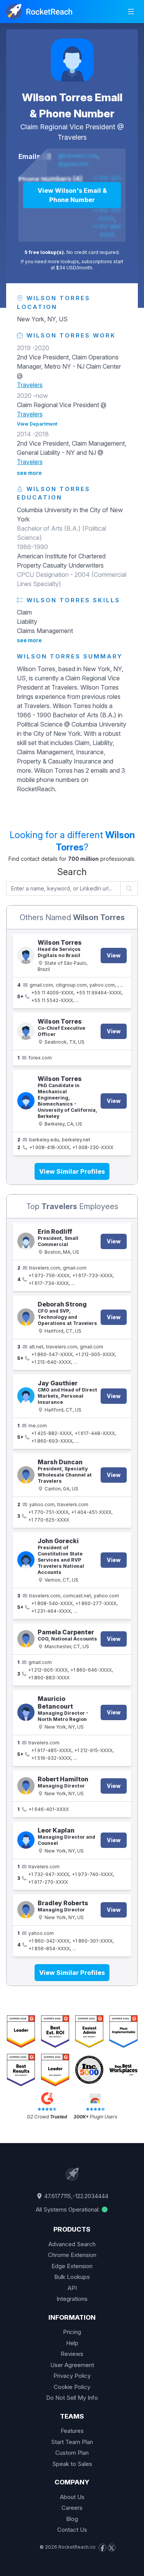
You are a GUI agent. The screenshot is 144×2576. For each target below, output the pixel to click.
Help (72, 2343)
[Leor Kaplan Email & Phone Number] (26, 1840)
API (72, 2288)
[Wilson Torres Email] (26, 1031)
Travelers (72, 137)
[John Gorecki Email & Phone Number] (26, 1560)
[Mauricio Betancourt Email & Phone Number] (26, 1712)
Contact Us (72, 2530)
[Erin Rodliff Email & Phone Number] (26, 1241)
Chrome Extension (72, 2255)
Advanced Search (72, 2244)
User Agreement (72, 2365)
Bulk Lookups (72, 2277)
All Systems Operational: (68, 2209)
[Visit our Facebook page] (103, 2548)
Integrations (72, 2299)
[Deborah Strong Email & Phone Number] (26, 1317)
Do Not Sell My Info (72, 2398)
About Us (72, 2497)
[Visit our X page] (112, 2548)
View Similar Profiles (72, 1171)
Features (72, 2431)
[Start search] (129, 889)
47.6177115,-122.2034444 (75, 2196)
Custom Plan (72, 2453)
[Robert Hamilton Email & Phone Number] (26, 1786)
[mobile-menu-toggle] (131, 12)
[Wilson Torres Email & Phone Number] (72, 60)
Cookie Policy (72, 2387)
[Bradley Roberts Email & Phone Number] (26, 1910)
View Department (37, 424)
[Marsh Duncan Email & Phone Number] (26, 1475)
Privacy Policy (72, 2376)
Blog (72, 2519)
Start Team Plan (72, 2442)
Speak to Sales (72, 2464)
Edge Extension (72, 2266)
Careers (72, 2508)
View (114, 955)
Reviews (72, 2354)
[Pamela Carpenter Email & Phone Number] (26, 1639)
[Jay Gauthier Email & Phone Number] (26, 1396)
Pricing (72, 2332)
